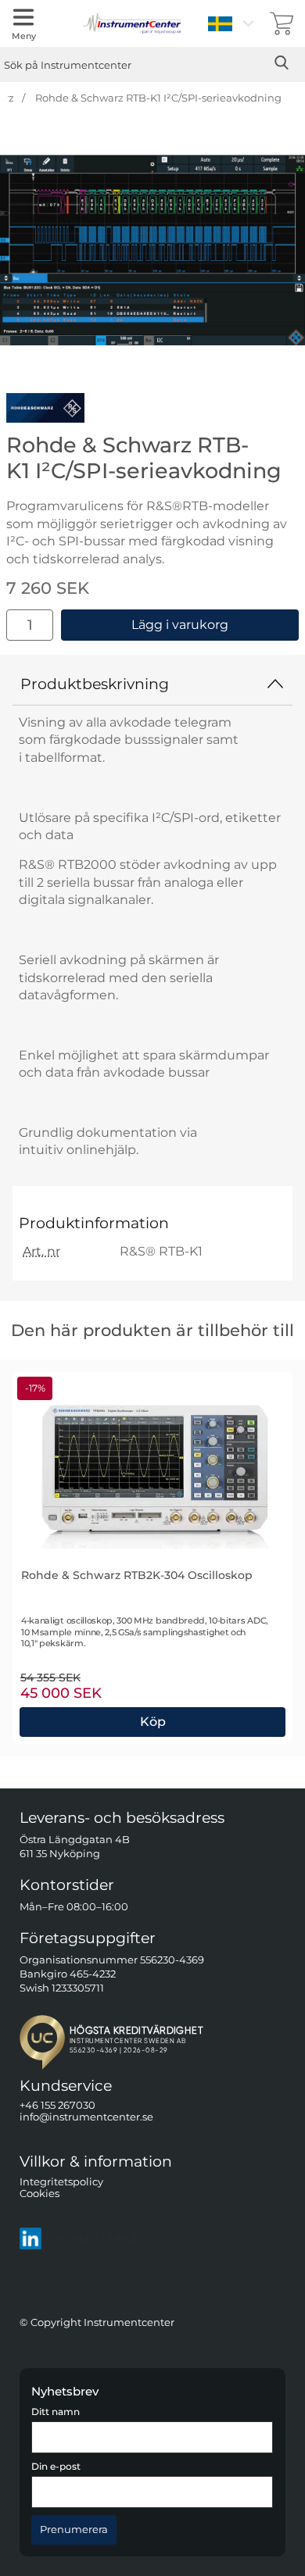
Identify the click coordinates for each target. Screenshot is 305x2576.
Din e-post (56, 2467)
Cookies (39, 2194)
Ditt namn (56, 2412)
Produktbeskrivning (95, 684)
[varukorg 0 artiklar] (282, 23)
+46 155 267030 (57, 2105)
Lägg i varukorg (180, 625)
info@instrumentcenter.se (86, 2117)
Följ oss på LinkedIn (97, 2238)
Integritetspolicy (61, 2181)
